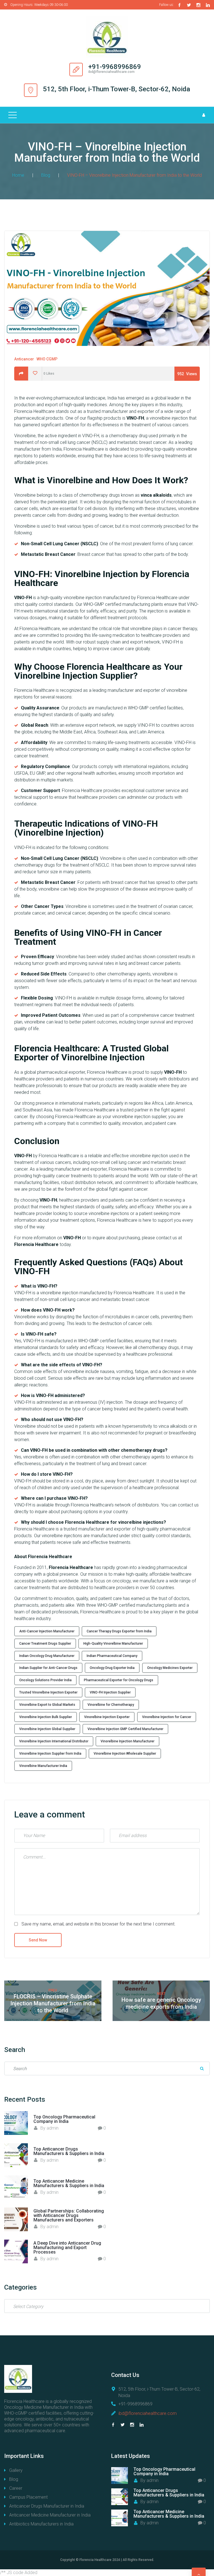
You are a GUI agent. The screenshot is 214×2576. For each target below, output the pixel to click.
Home (18, 175)
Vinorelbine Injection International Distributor (54, 1741)
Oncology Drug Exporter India (112, 1668)
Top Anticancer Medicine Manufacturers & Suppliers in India (69, 2183)
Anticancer (24, 359)
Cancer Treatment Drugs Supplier (45, 1644)
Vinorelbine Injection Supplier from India (50, 1754)
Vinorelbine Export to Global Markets (47, 1705)
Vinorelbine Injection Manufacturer (127, 1741)
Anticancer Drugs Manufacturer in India (47, 2506)
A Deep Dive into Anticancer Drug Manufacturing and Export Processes (67, 2248)
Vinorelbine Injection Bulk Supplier (46, 1717)
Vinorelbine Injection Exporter (107, 1717)
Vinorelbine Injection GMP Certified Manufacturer (125, 1729)
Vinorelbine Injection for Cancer (167, 1717)
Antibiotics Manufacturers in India (41, 2524)
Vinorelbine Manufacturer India (43, 1766)
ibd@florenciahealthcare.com (148, 2413)
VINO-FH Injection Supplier (110, 1692)
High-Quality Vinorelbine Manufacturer (113, 1644)
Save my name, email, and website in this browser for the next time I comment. (99, 1924)
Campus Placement (28, 2497)
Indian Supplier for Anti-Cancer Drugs (48, 1668)
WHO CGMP (47, 359)
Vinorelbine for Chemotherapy (111, 1705)
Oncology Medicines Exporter (170, 1668)
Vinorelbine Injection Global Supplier (47, 1729)
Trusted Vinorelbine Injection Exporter (48, 1692)
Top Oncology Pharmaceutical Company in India (64, 2119)
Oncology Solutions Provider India (45, 1680)
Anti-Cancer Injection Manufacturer (47, 1631)
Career (16, 2488)
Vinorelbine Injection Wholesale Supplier (125, 1754)
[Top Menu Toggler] (13, 115)
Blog (46, 175)
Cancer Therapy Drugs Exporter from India (119, 1631)
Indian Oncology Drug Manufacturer (47, 1656)
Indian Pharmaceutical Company (112, 1656)
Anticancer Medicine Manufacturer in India (50, 2515)
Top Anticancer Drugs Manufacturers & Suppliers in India (69, 2151)
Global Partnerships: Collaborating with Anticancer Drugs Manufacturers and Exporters (69, 2215)
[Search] (202, 2068)
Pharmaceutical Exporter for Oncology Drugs (119, 1680)
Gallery (16, 2470)
